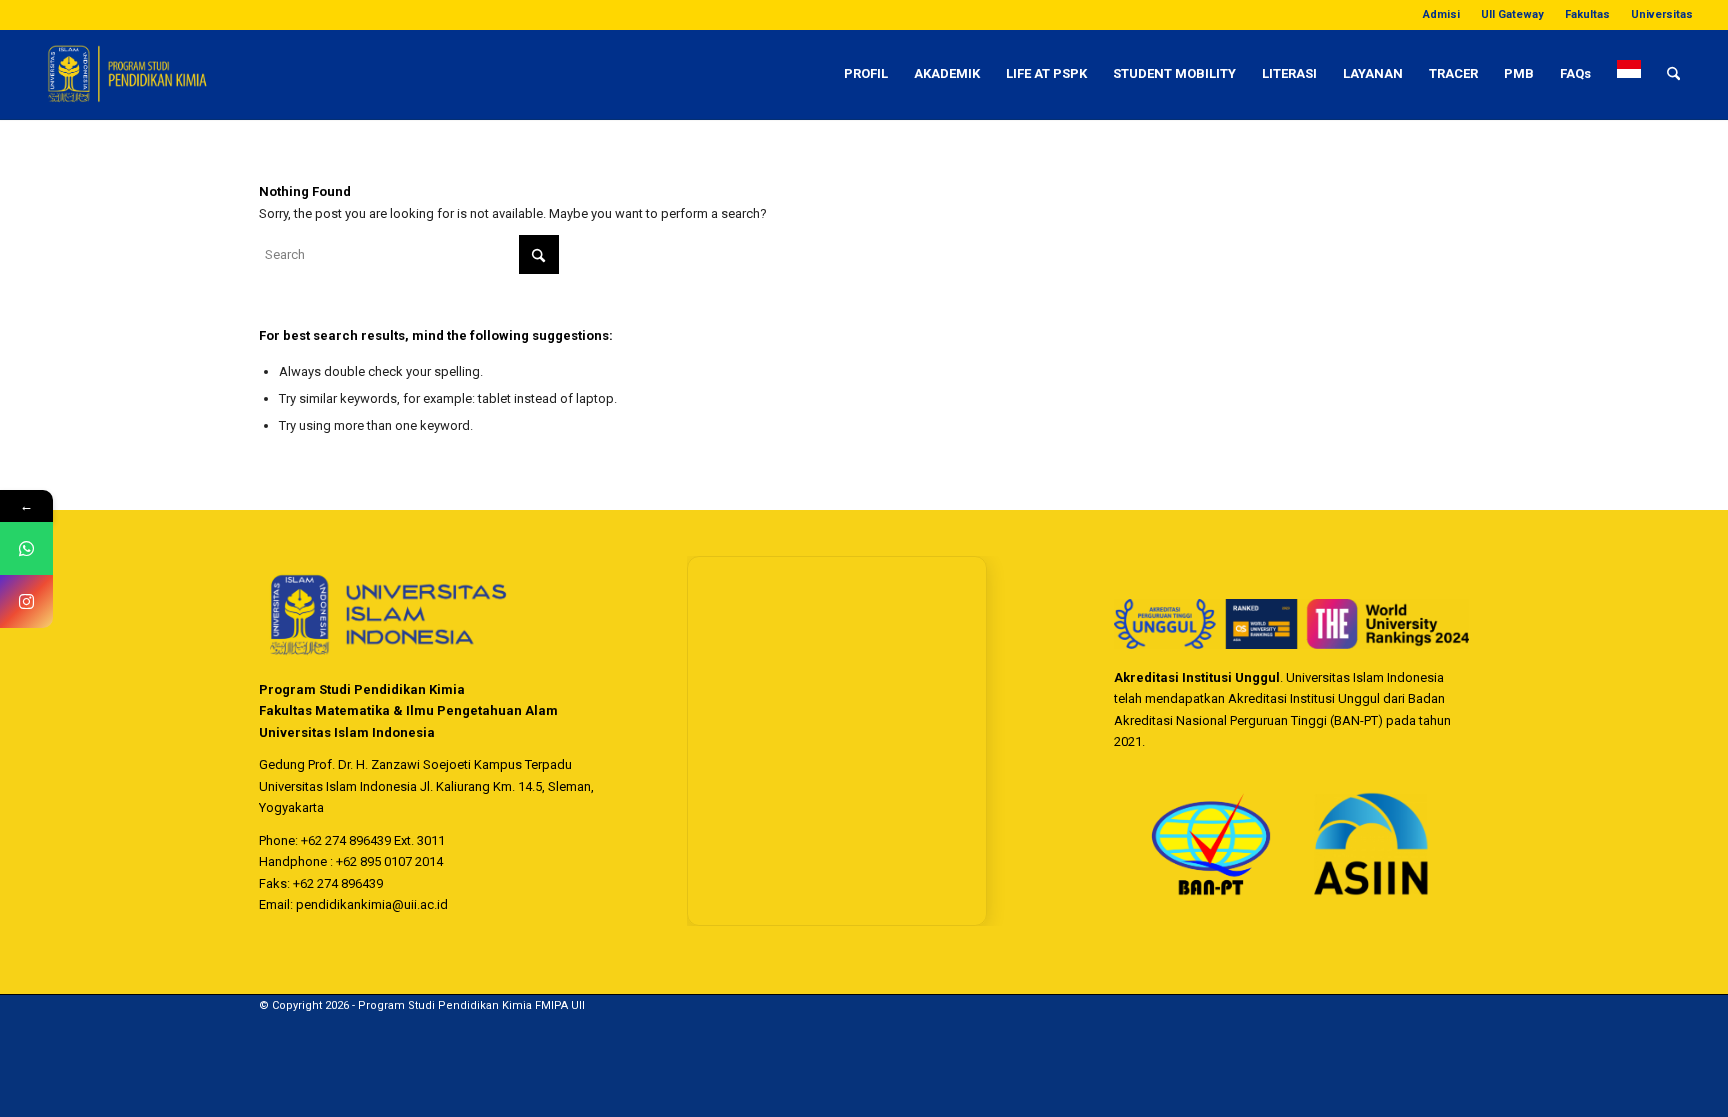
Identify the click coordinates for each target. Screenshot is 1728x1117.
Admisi (1441, 14)
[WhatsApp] (26, 548)
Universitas (1662, 14)
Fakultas (1587, 14)
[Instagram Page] (26, 601)
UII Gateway (1512, 14)
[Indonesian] (1629, 74)
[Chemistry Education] (204, 74)
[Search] (1673, 74)
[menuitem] (1442, 15)
